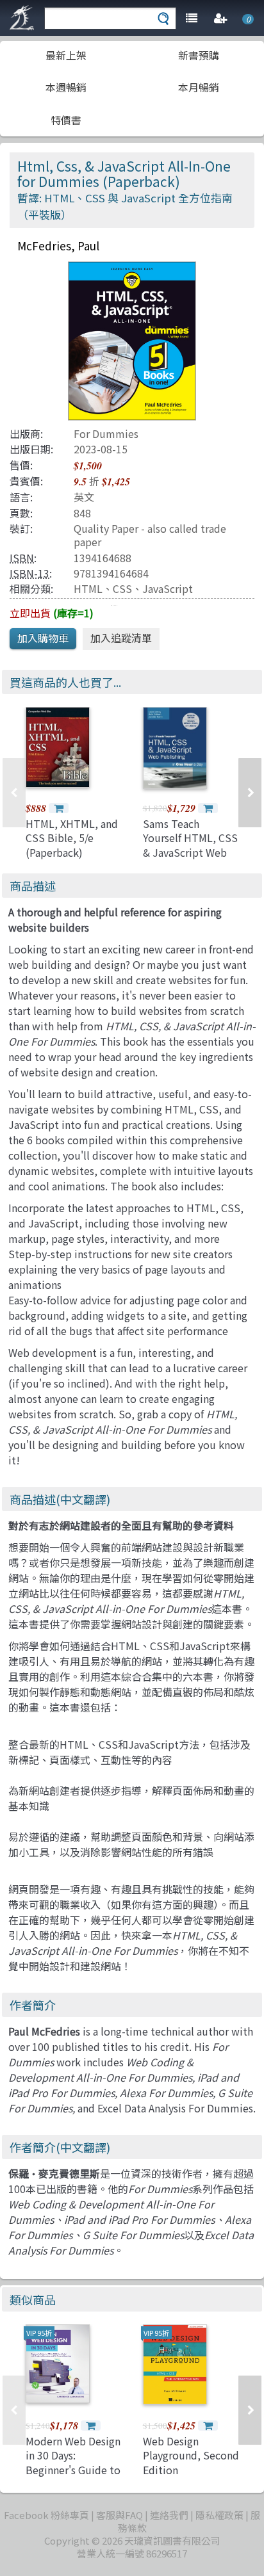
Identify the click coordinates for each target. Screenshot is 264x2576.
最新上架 (66, 55)
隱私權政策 (219, 2515)
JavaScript (168, 588)
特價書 (66, 120)
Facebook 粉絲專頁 (46, 2515)
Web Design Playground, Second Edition (191, 2455)
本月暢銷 (199, 87)
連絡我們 (169, 2515)
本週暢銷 (66, 87)
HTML (88, 588)
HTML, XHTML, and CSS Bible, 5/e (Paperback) (72, 838)
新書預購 (199, 55)
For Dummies (106, 433)
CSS (122, 588)
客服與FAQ (120, 2515)
